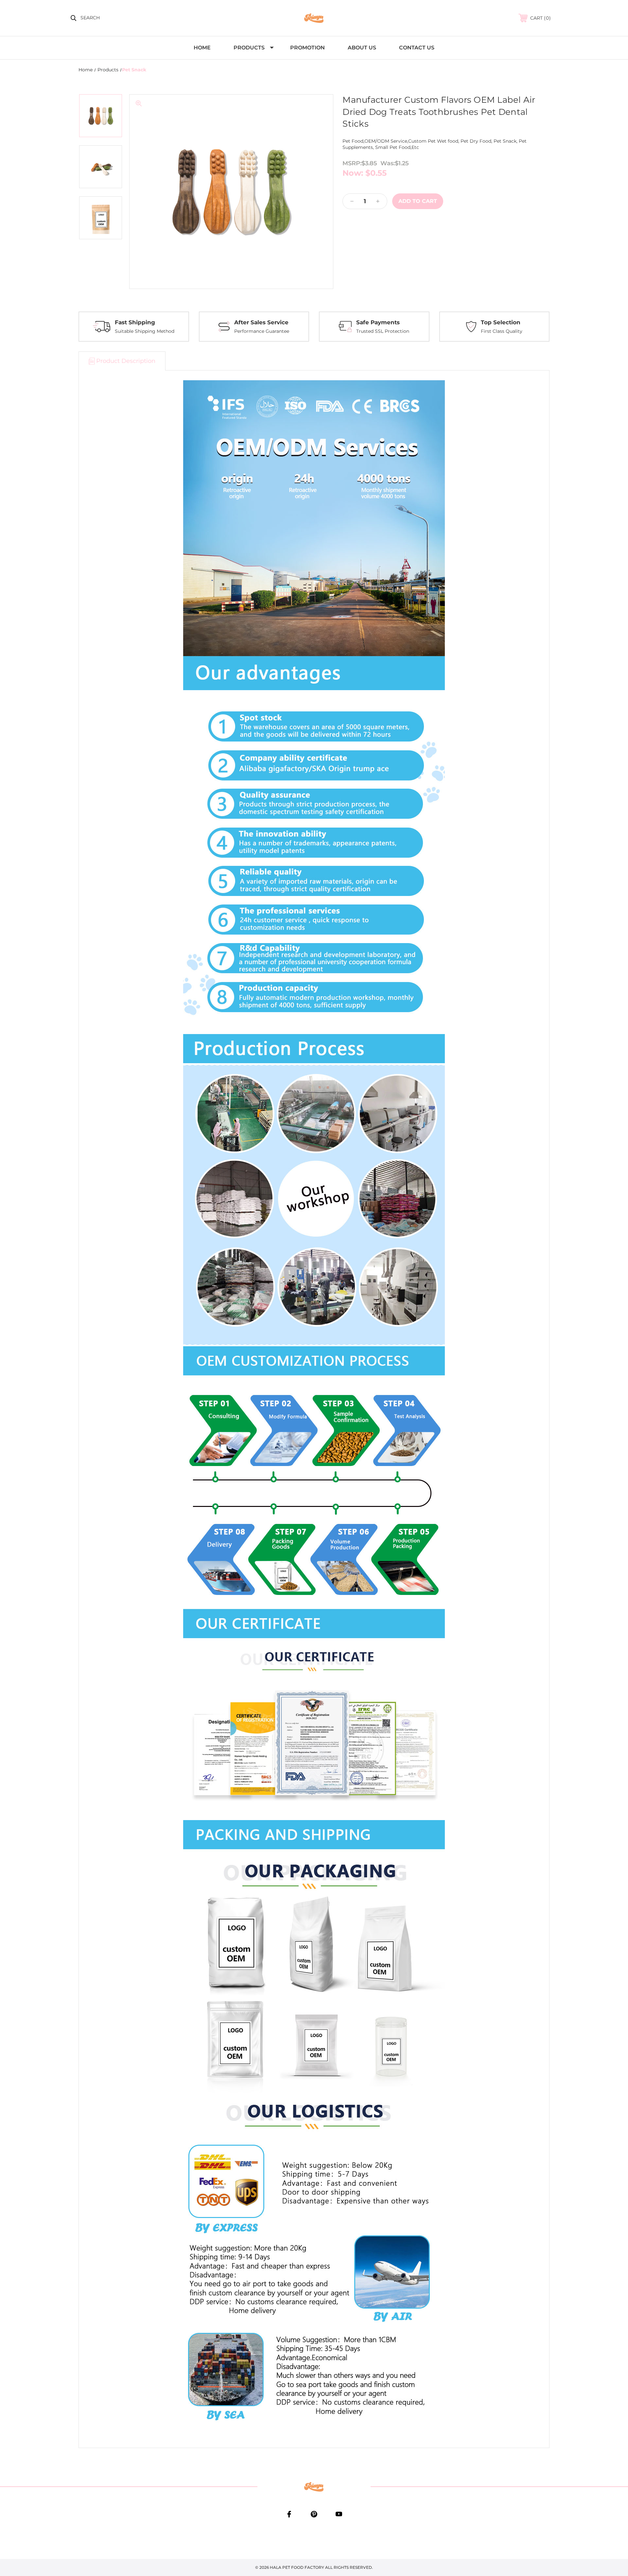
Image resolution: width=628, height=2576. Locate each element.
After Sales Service (261, 322)
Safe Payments (378, 322)
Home (202, 48)
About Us (362, 48)
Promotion (307, 48)
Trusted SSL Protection (383, 331)
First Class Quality (502, 331)
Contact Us (417, 48)
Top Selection (501, 322)
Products (249, 48)
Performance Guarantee (262, 331)
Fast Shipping (135, 322)
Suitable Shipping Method (145, 331)
